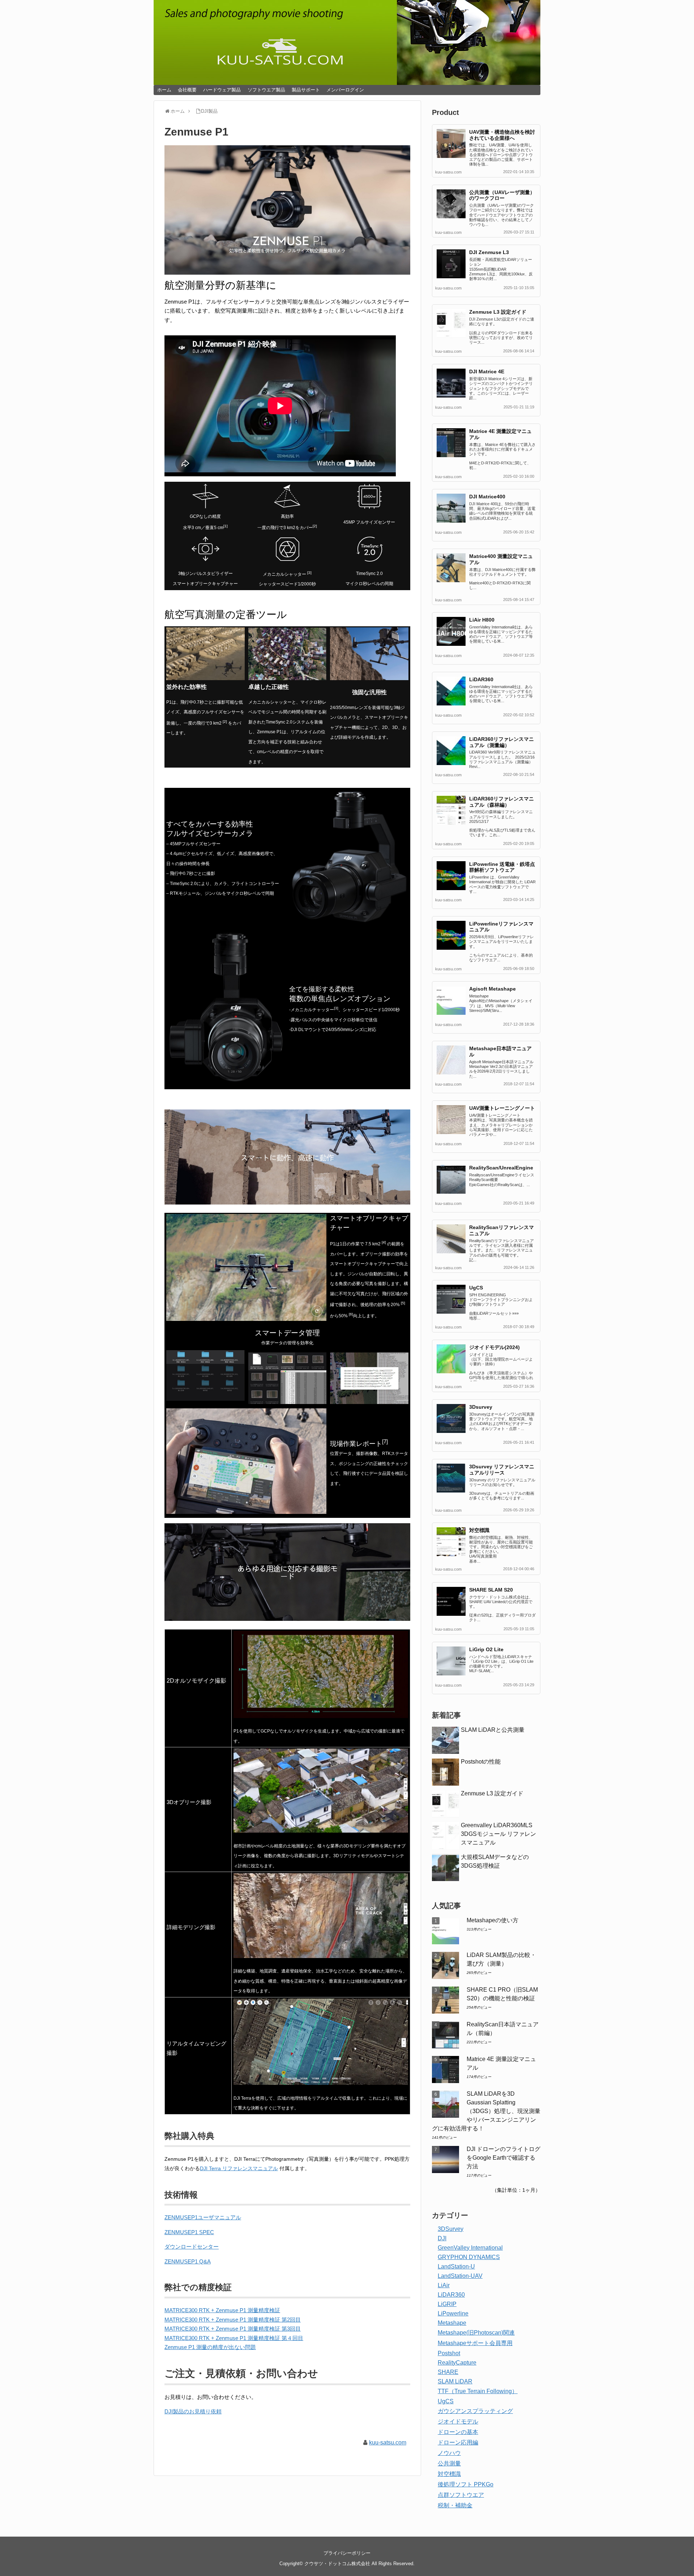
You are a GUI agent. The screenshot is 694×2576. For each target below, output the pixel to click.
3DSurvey (451, 2229)
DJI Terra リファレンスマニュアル (239, 2168)
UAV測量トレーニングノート (502, 1108)
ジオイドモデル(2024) (494, 1347)
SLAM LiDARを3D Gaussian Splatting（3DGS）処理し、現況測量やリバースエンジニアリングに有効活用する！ (486, 2111)
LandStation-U (456, 2266)
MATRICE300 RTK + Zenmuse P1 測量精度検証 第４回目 (234, 2338)
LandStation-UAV (460, 2276)
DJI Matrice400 (487, 497)
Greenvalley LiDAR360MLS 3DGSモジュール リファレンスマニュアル (498, 1834)
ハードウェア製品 (222, 90)
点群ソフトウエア (461, 2495)
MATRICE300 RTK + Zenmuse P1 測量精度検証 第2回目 (233, 2320)
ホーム (164, 90)
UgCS (476, 1288)
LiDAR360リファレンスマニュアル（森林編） (502, 802)
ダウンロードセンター (192, 2247)
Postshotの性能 (481, 1762)
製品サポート (306, 90)
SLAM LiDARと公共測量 (493, 1730)
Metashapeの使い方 (492, 1920)
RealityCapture (457, 2363)
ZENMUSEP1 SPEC (189, 2232)
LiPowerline (453, 2313)
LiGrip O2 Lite (486, 1649)
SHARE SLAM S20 (491, 1590)
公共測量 (449, 2463)
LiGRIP (447, 2304)
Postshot (449, 2353)
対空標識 (479, 1530)
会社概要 (187, 90)
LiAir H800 (482, 620)
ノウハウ (449, 2453)
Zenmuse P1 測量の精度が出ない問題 (210, 2347)
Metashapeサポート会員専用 (475, 2343)
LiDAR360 (481, 679)
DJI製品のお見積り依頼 (193, 2411)
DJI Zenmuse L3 (489, 252)
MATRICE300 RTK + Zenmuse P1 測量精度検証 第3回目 (233, 2329)
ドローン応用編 (458, 2442)
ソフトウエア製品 (266, 90)
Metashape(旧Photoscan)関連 (476, 2333)
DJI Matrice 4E (487, 372)
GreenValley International (470, 2248)
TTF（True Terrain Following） (478, 2391)
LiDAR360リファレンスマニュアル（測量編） (502, 742)
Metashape (452, 2323)
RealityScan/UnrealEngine (501, 1168)
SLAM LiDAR (455, 2381)
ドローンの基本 (458, 2432)
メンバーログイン (345, 90)
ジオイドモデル (458, 2422)
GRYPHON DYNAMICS (469, 2257)
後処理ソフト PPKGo (466, 2484)
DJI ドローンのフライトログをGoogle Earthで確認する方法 (504, 2158)
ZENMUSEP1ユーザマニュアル (203, 2217)
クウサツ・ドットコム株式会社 (337, 2564)
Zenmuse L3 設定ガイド (498, 312)
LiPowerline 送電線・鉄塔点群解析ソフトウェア (502, 867)
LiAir (444, 2285)
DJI (442, 2238)
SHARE (448, 2372)
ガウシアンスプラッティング (475, 2411)
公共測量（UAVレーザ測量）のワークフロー (502, 195)
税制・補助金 (455, 2505)
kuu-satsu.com (388, 2442)
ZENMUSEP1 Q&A (188, 2261)
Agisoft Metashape (492, 989)
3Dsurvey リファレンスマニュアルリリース (502, 1470)
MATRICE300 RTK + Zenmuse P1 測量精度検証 (222, 2310)
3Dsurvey (481, 1407)
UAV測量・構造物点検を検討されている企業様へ (502, 135)
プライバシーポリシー (347, 2553)
